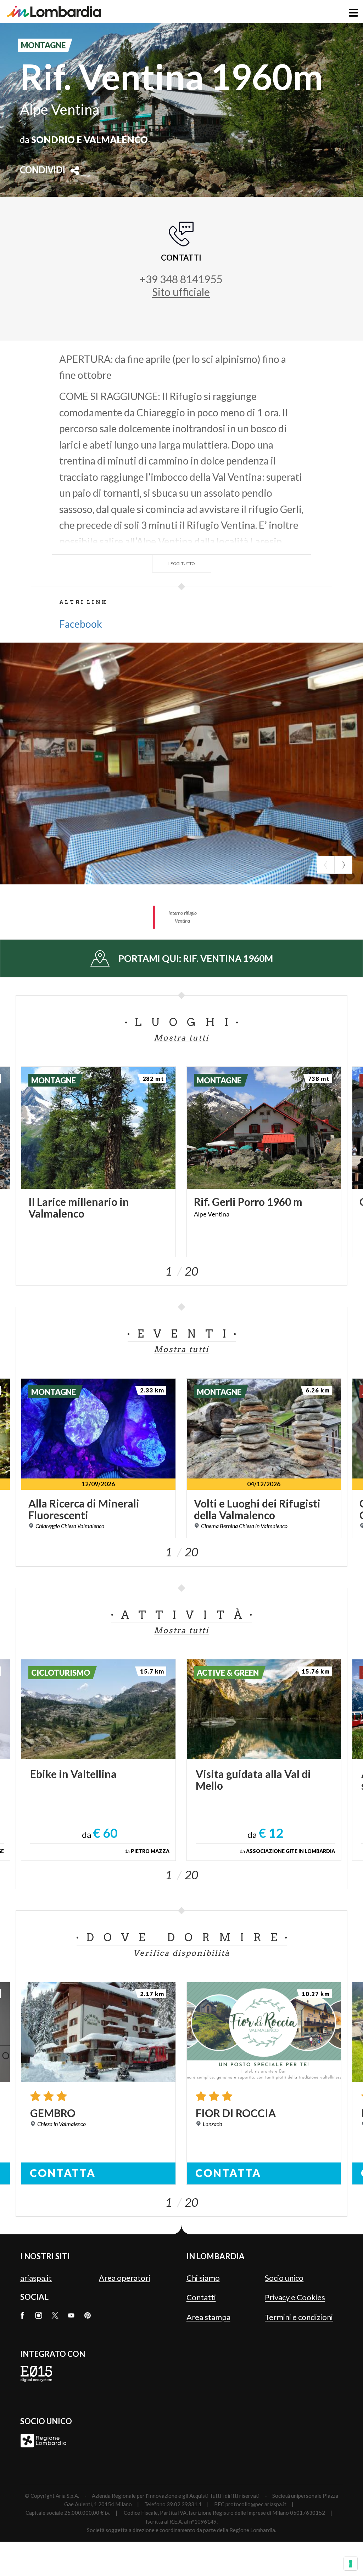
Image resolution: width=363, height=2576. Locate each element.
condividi (43, 171)
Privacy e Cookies (295, 2297)
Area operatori (125, 2278)
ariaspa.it (36, 2278)
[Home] (54, 12)
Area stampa (208, 2317)
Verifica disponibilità (181, 1953)
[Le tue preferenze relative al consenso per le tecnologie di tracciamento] (351, 2564)
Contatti (201, 2297)
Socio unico (284, 2278)
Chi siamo (203, 2278)
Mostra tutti (181, 1038)
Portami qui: (196, 958)
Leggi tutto (182, 563)
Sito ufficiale (181, 292)
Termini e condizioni (299, 2317)
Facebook (81, 624)
